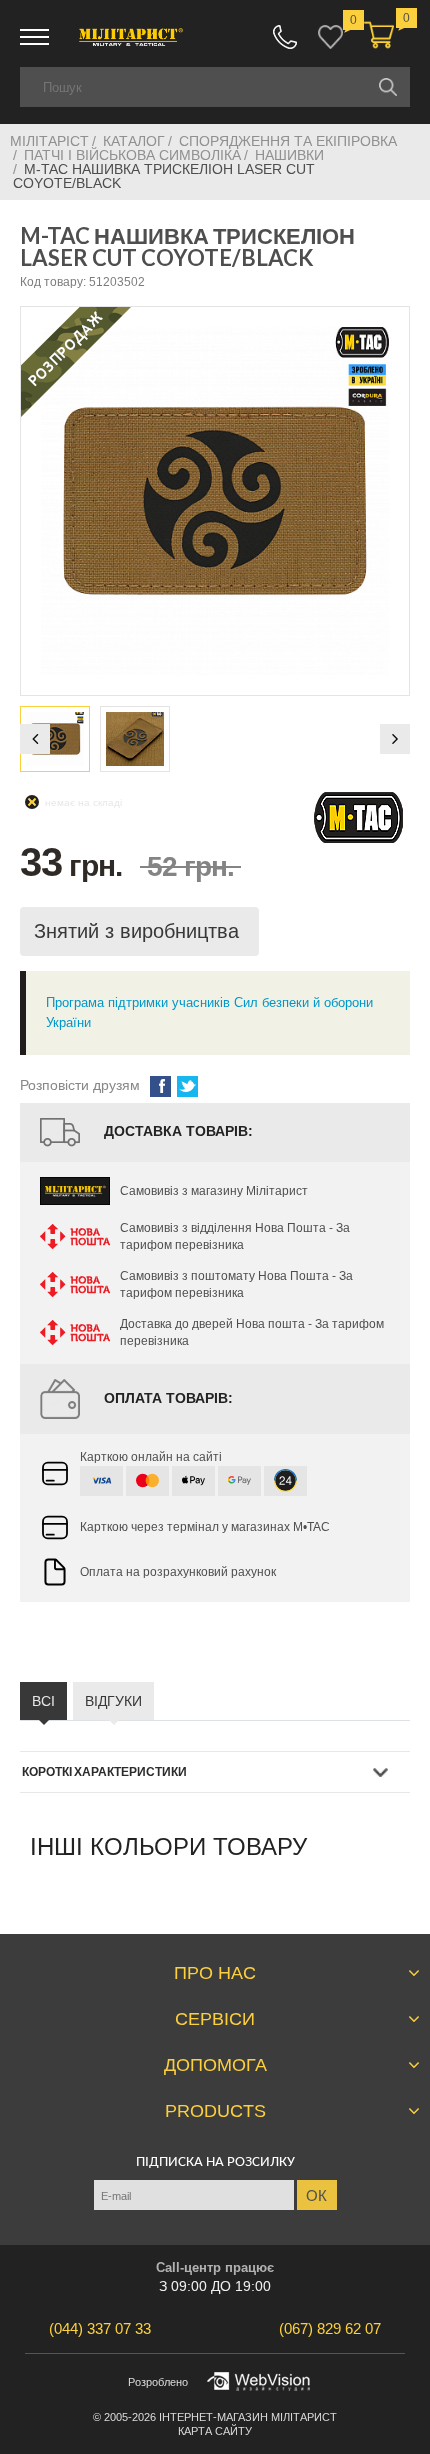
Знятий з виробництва (139, 931)
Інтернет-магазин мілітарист (248, 2417)
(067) (330, 2328)
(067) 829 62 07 (285, 37)
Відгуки (113, 1701)
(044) (100, 2328)
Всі (43, 1701)
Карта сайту (215, 2431)
